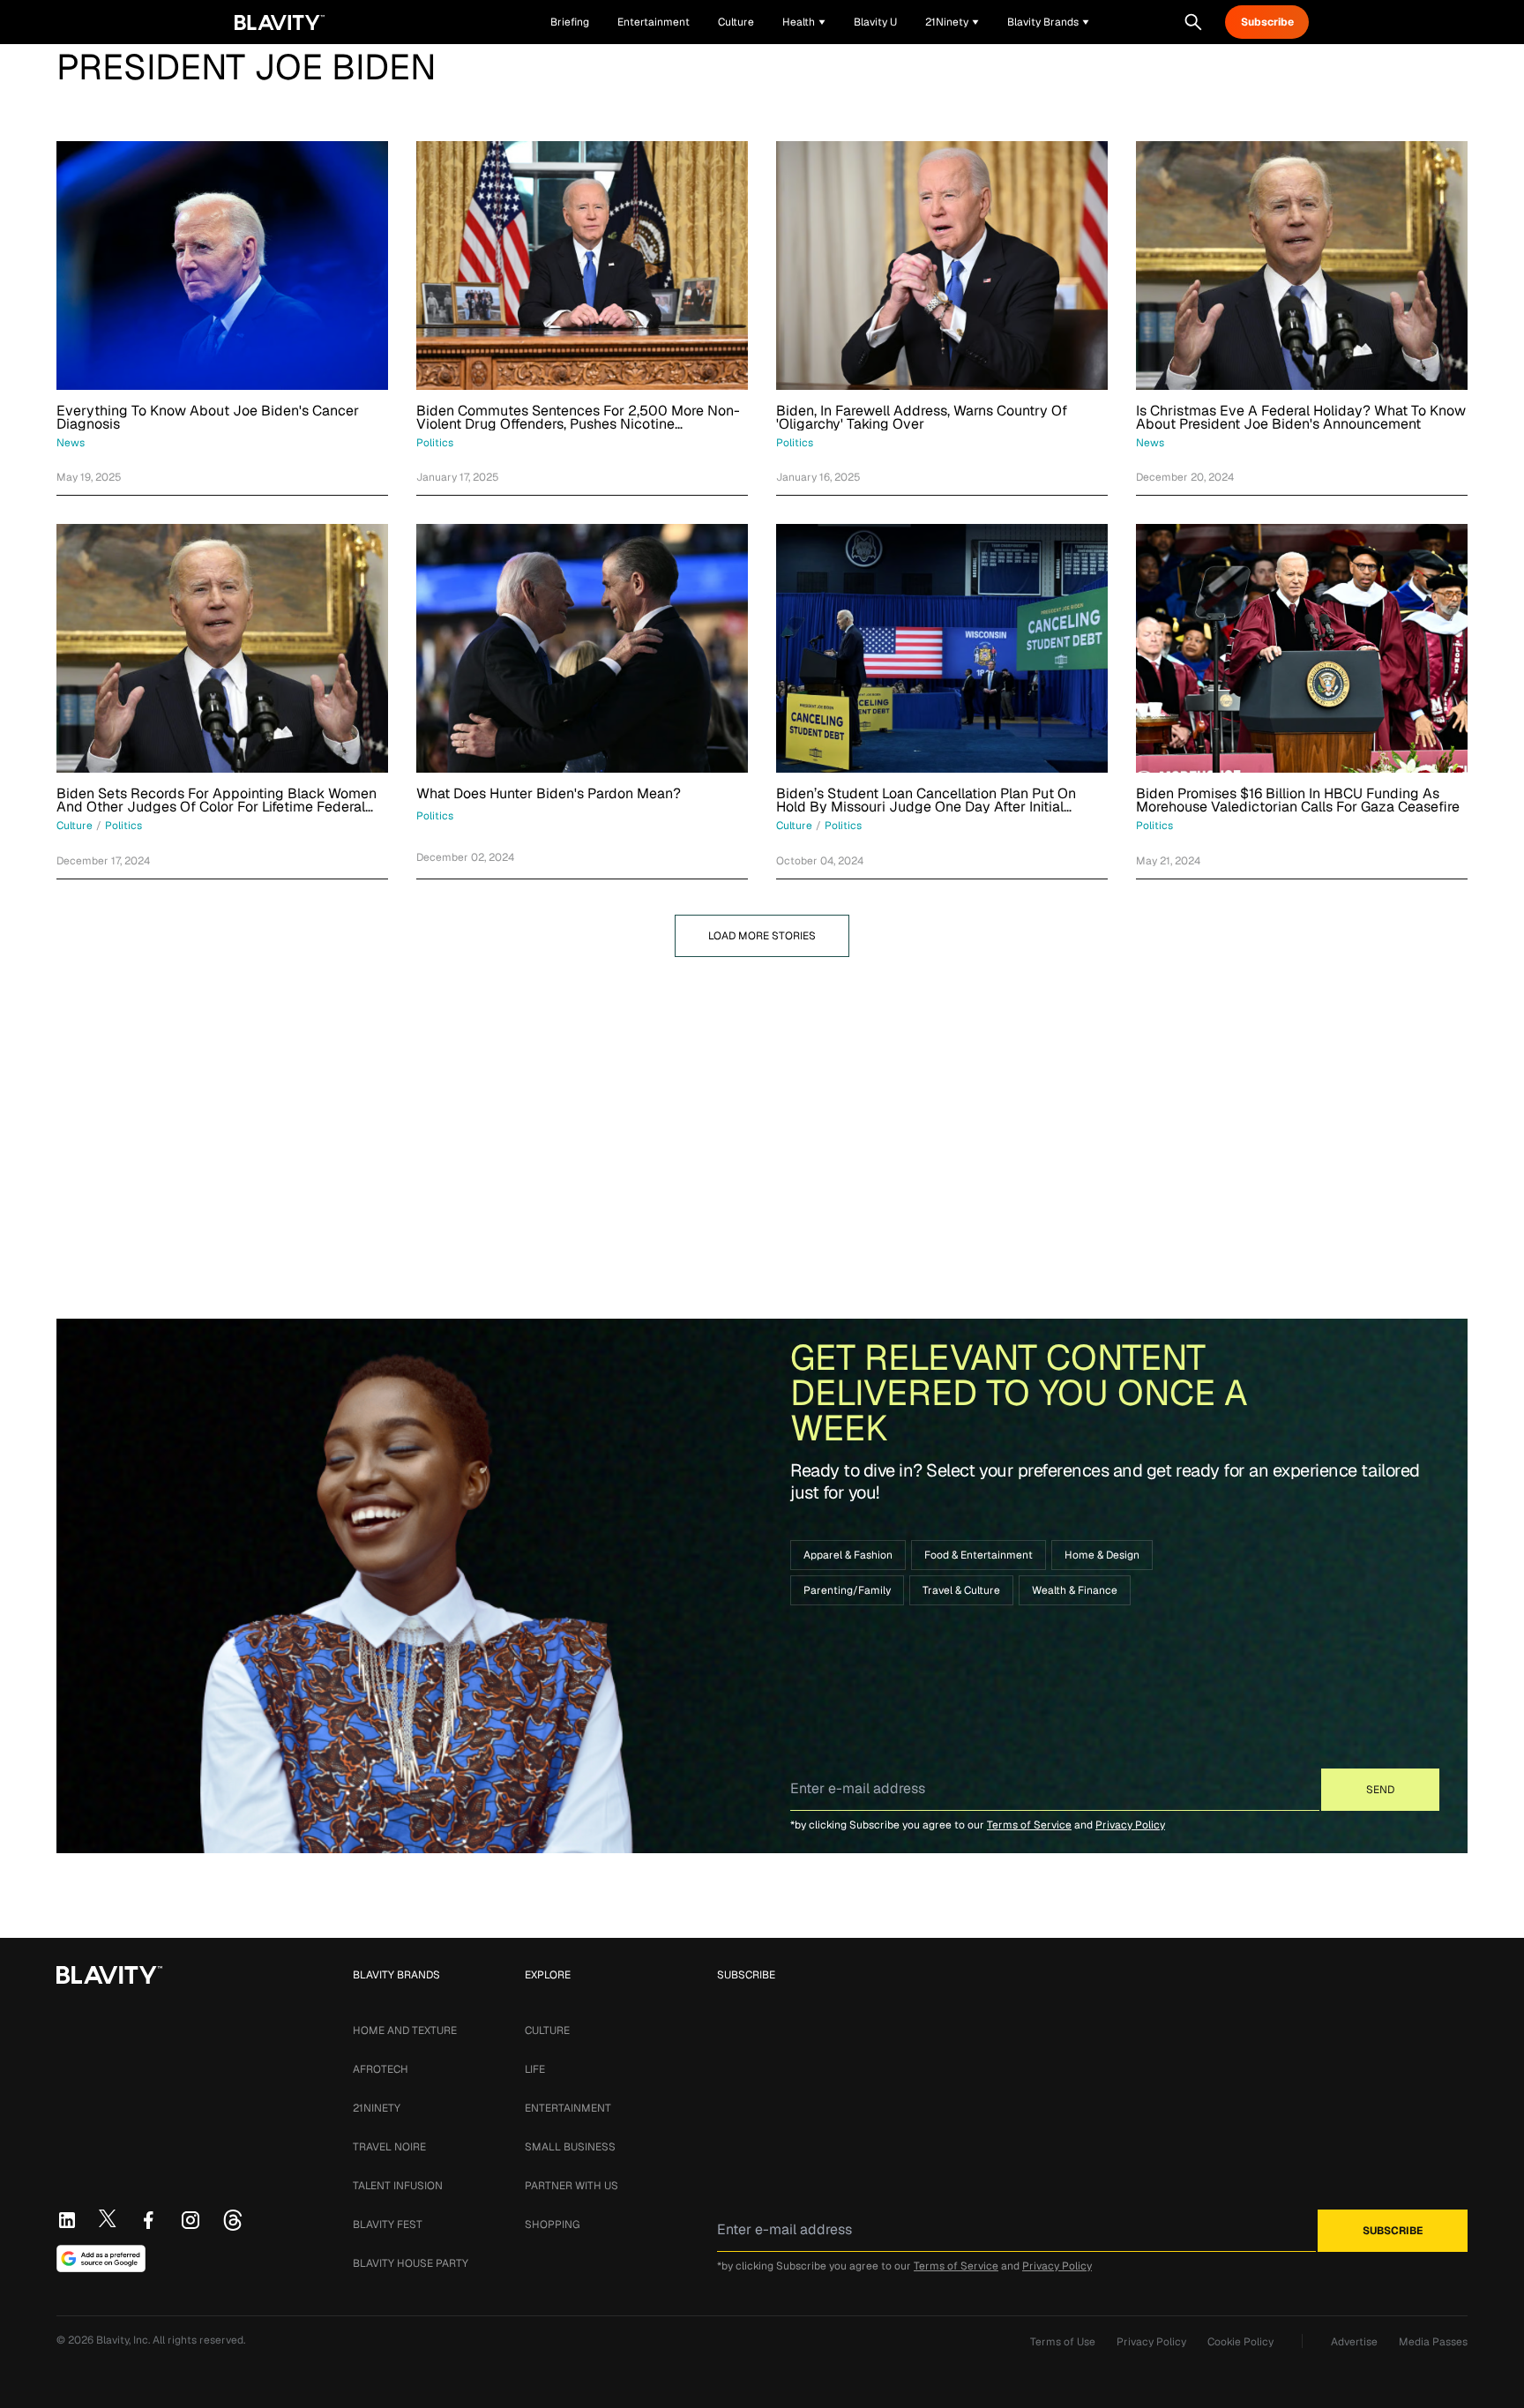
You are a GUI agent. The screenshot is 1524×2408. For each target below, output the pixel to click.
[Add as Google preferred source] (101, 2259)
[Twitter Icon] (108, 2218)
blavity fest (388, 2225)
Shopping (552, 2225)
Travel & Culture (961, 1590)
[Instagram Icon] (190, 2220)
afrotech (381, 2069)
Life (535, 2069)
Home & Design (1102, 1555)
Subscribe (1267, 22)
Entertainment (568, 2108)
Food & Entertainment (979, 1555)
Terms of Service (1029, 1825)
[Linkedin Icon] (67, 2220)
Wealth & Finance (1075, 1590)
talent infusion (398, 2186)
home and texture (405, 2030)
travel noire (389, 2147)
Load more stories (762, 936)
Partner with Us (571, 2186)
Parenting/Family (847, 1590)
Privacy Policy (1130, 1825)
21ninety (377, 2108)
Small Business (570, 2147)
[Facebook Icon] (148, 2220)
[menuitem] (804, 22)
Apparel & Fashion (848, 1555)
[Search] (1193, 22)
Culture (547, 2030)
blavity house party (411, 2263)
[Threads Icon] (233, 2220)
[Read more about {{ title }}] (222, 265)
